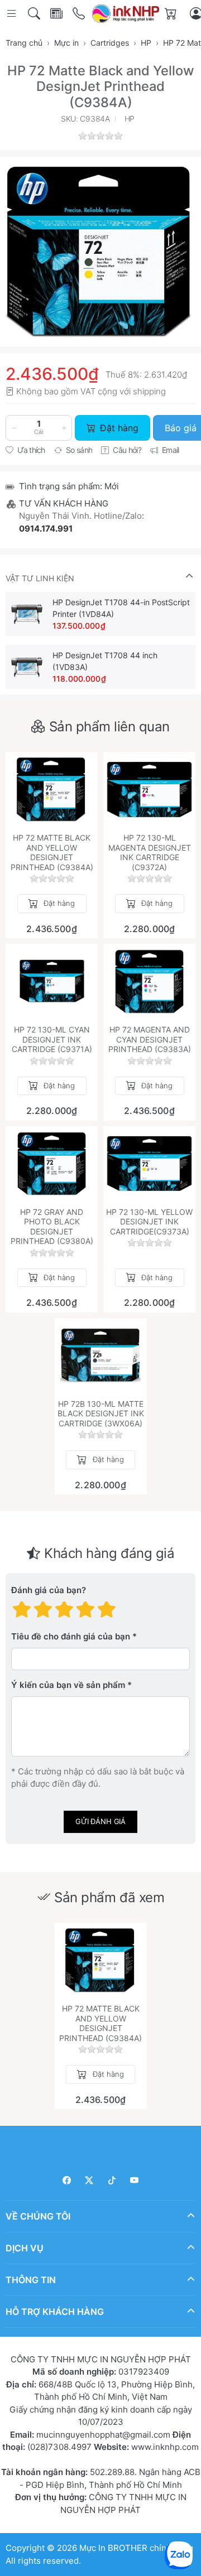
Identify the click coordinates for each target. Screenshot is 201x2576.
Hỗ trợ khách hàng (55, 2312)
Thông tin (31, 2280)
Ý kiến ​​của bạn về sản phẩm (68, 1685)
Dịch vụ (25, 2248)
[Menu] (13, 14)
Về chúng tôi (38, 2216)
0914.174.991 (46, 529)
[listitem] (100, 252)
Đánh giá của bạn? (49, 1591)
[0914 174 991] (80, 14)
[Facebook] (67, 2180)
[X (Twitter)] (90, 2180)
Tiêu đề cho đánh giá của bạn (71, 1637)
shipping (149, 391)
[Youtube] (135, 2180)
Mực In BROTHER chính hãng (136, 2548)
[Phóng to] (100, 252)
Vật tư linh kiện (40, 578)
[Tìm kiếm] (35, 14)
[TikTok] (112, 2180)
